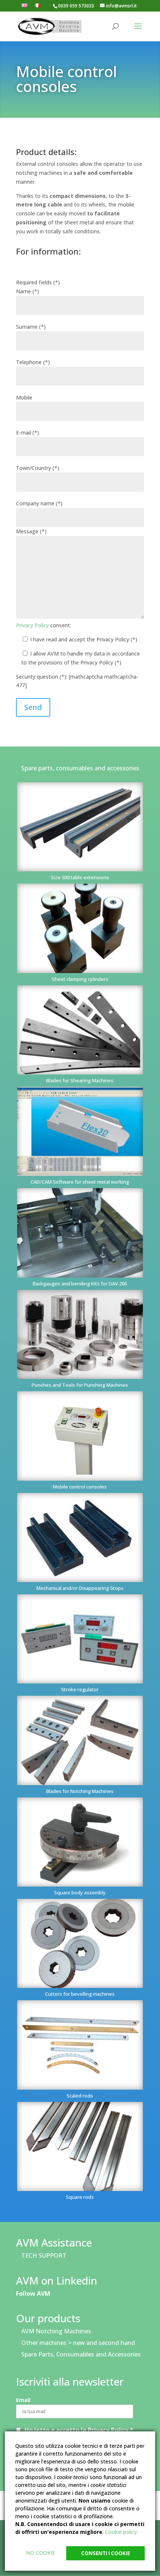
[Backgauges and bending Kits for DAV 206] (80, 1233)
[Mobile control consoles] (80, 1436)
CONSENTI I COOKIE (105, 2553)
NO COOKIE (41, 2553)
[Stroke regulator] (80, 1639)
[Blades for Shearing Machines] (80, 1030)
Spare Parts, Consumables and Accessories (81, 2354)
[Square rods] (80, 2146)
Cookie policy (121, 2532)
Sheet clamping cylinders (80, 979)
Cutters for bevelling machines (80, 1994)
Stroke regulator (80, 1689)
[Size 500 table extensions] (80, 827)
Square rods (80, 2197)
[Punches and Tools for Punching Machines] (80, 1334)
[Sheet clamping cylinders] (80, 928)
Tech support (44, 2255)
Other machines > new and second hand (78, 2343)
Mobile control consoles (80, 1487)
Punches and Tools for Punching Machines (80, 1385)
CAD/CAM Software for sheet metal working (80, 1182)
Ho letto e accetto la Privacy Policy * (79, 2430)
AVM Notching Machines (56, 2331)
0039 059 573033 (76, 6)
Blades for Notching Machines (80, 1791)
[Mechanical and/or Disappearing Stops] (80, 1538)
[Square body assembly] (80, 1842)
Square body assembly (80, 1892)
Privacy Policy (32, 625)
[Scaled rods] (80, 2045)
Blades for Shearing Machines (80, 1080)
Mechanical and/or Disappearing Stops (80, 1588)
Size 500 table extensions (80, 877)
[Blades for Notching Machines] (80, 1740)
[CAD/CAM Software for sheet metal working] (80, 1131)
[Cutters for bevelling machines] (80, 1943)
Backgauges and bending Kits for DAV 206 (80, 1284)
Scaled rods (80, 2096)
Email (23, 2400)
